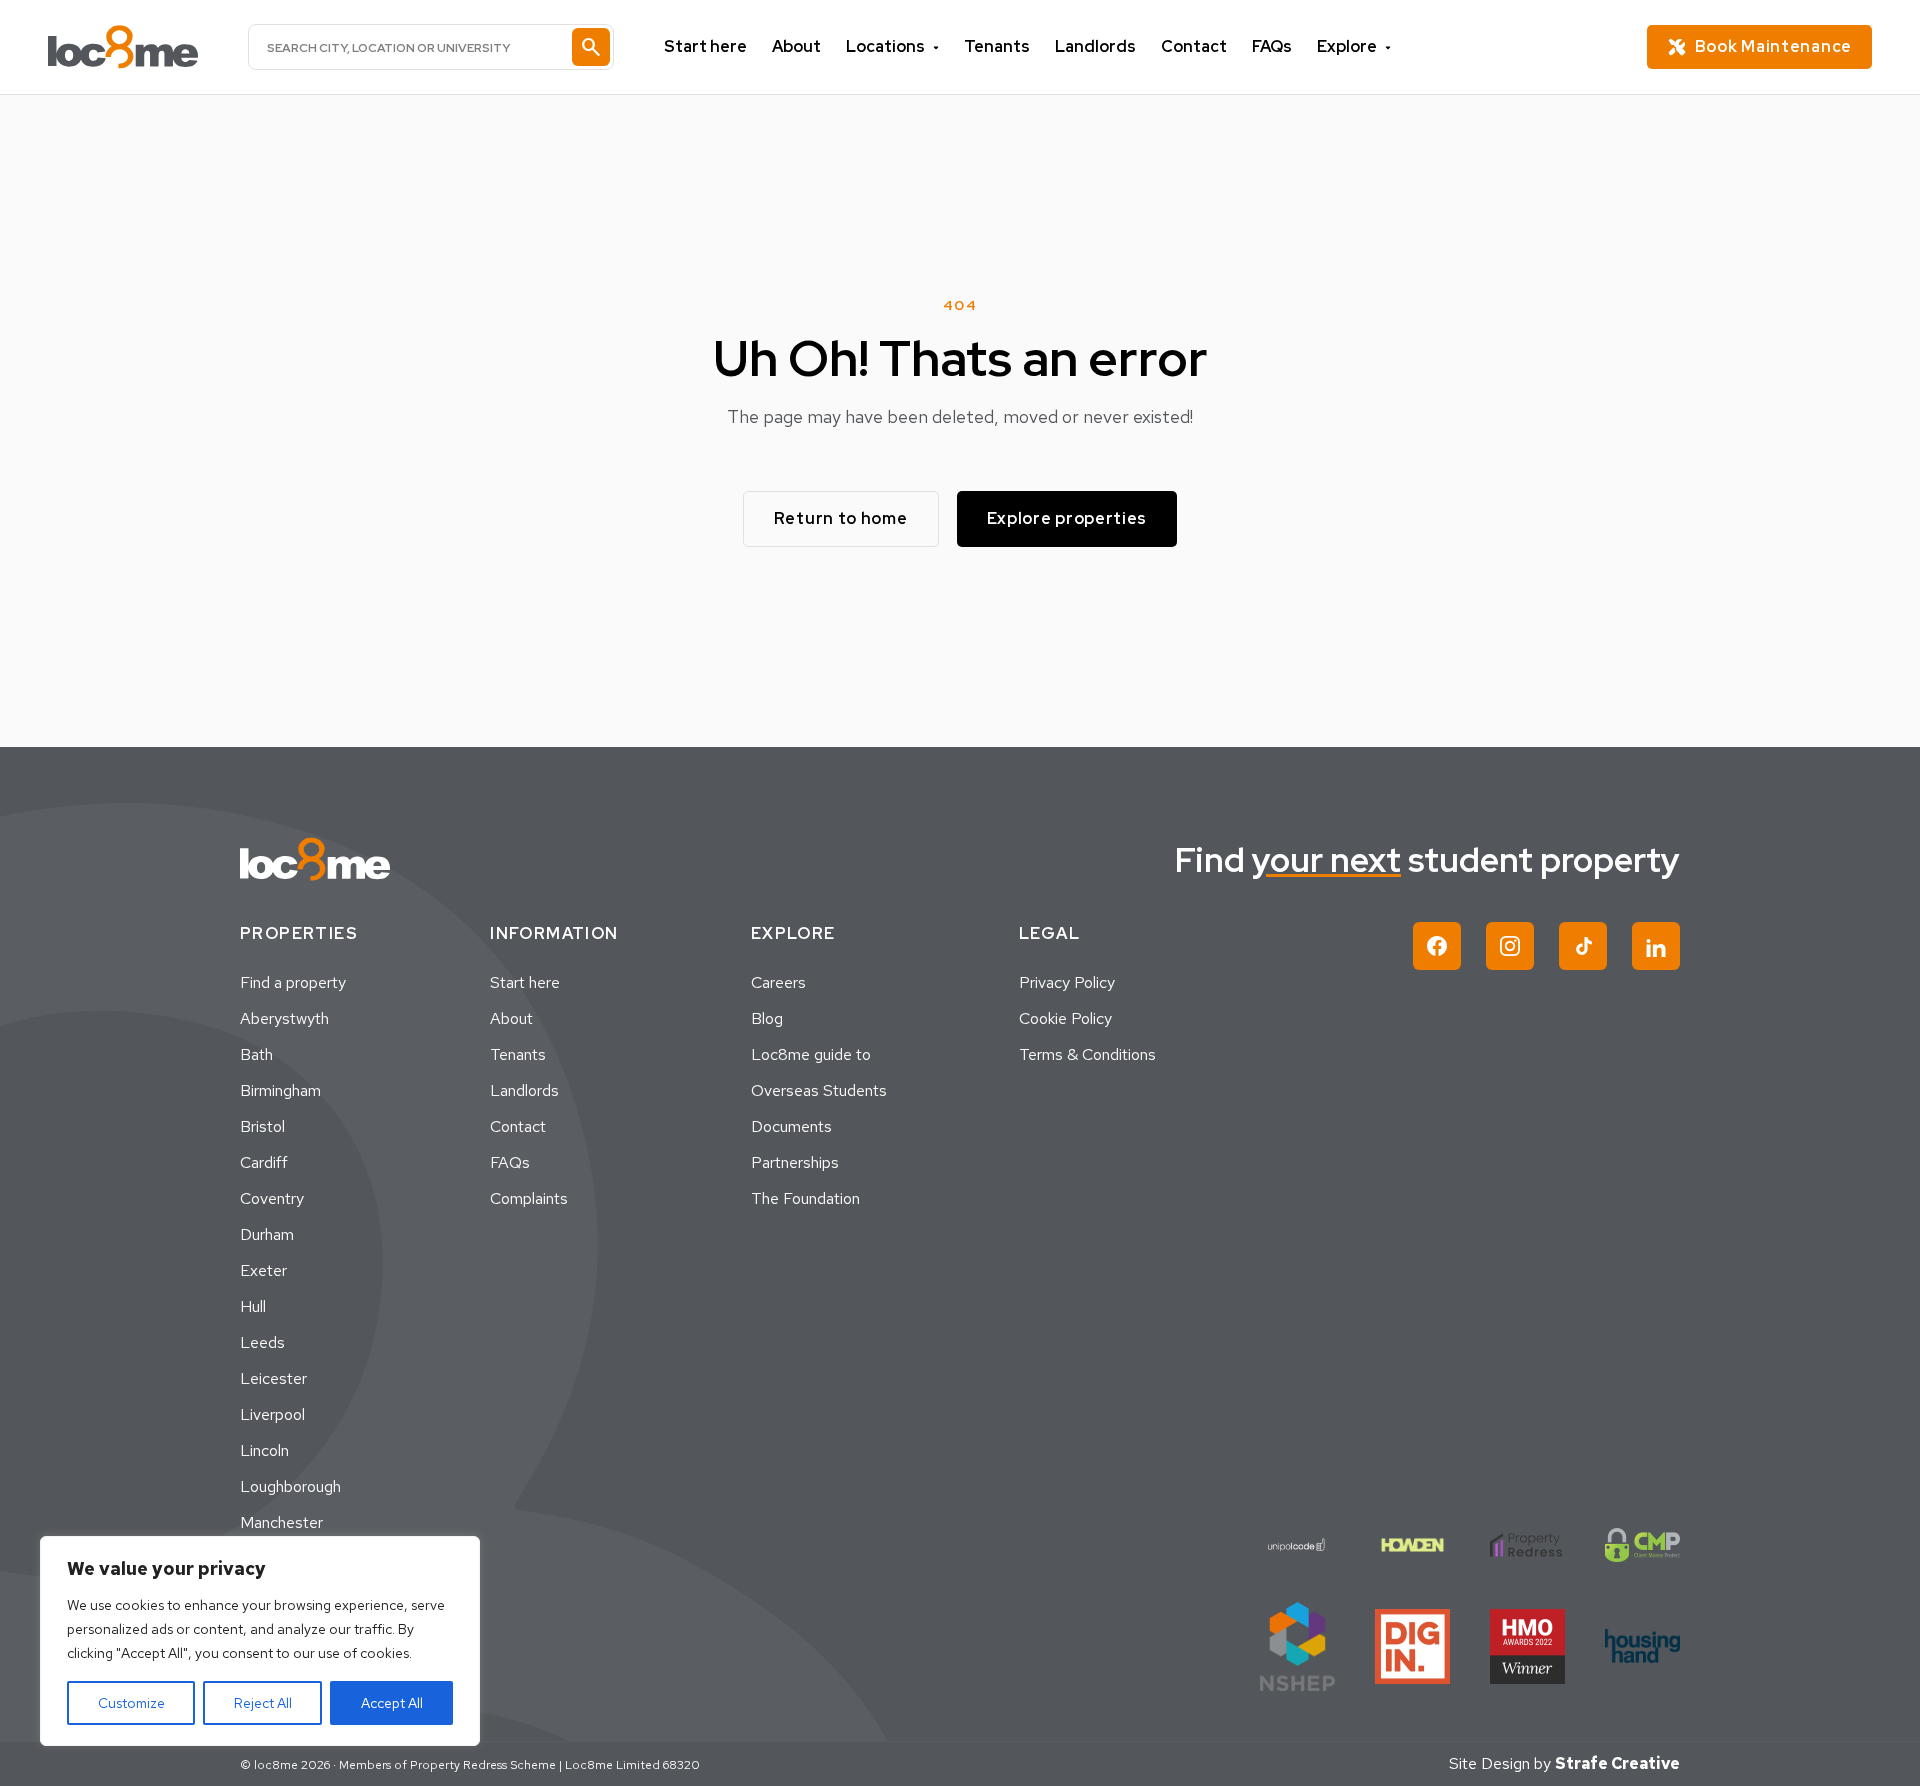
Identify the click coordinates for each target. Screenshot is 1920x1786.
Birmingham (280, 1090)
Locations (885, 46)
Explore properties (1067, 518)
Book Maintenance (1773, 46)
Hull (253, 1306)
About (796, 46)
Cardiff (264, 1162)
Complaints (529, 1198)
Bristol (262, 1126)
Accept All (392, 1703)
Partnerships (795, 1162)
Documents (791, 1126)
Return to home (841, 518)
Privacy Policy (1067, 982)
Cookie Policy (1065, 1018)
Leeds (262, 1342)
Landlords (1095, 46)
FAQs (1272, 46)
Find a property (293, 982)
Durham (267, 1234)
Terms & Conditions (1087, 1054)
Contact (1194, 46)
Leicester (273, 1378)
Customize (131, 1703)
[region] (260, 1641)
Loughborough (290, 1486)
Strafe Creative (1617, 1763)
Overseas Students (819, 1090)
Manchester (281, 1522)
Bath (256, 1054)
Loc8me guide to (811, 1054)
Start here (705, 46)
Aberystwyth (284, 1018)
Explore (1347, 46)
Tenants (997, 46)
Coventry (272, 1198)
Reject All (263, 1703)
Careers (778, 982)
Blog (767, 1018)
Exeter (263, 1270)
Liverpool (272, 1414)
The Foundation (805, 1198)
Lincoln (264, 1450)
